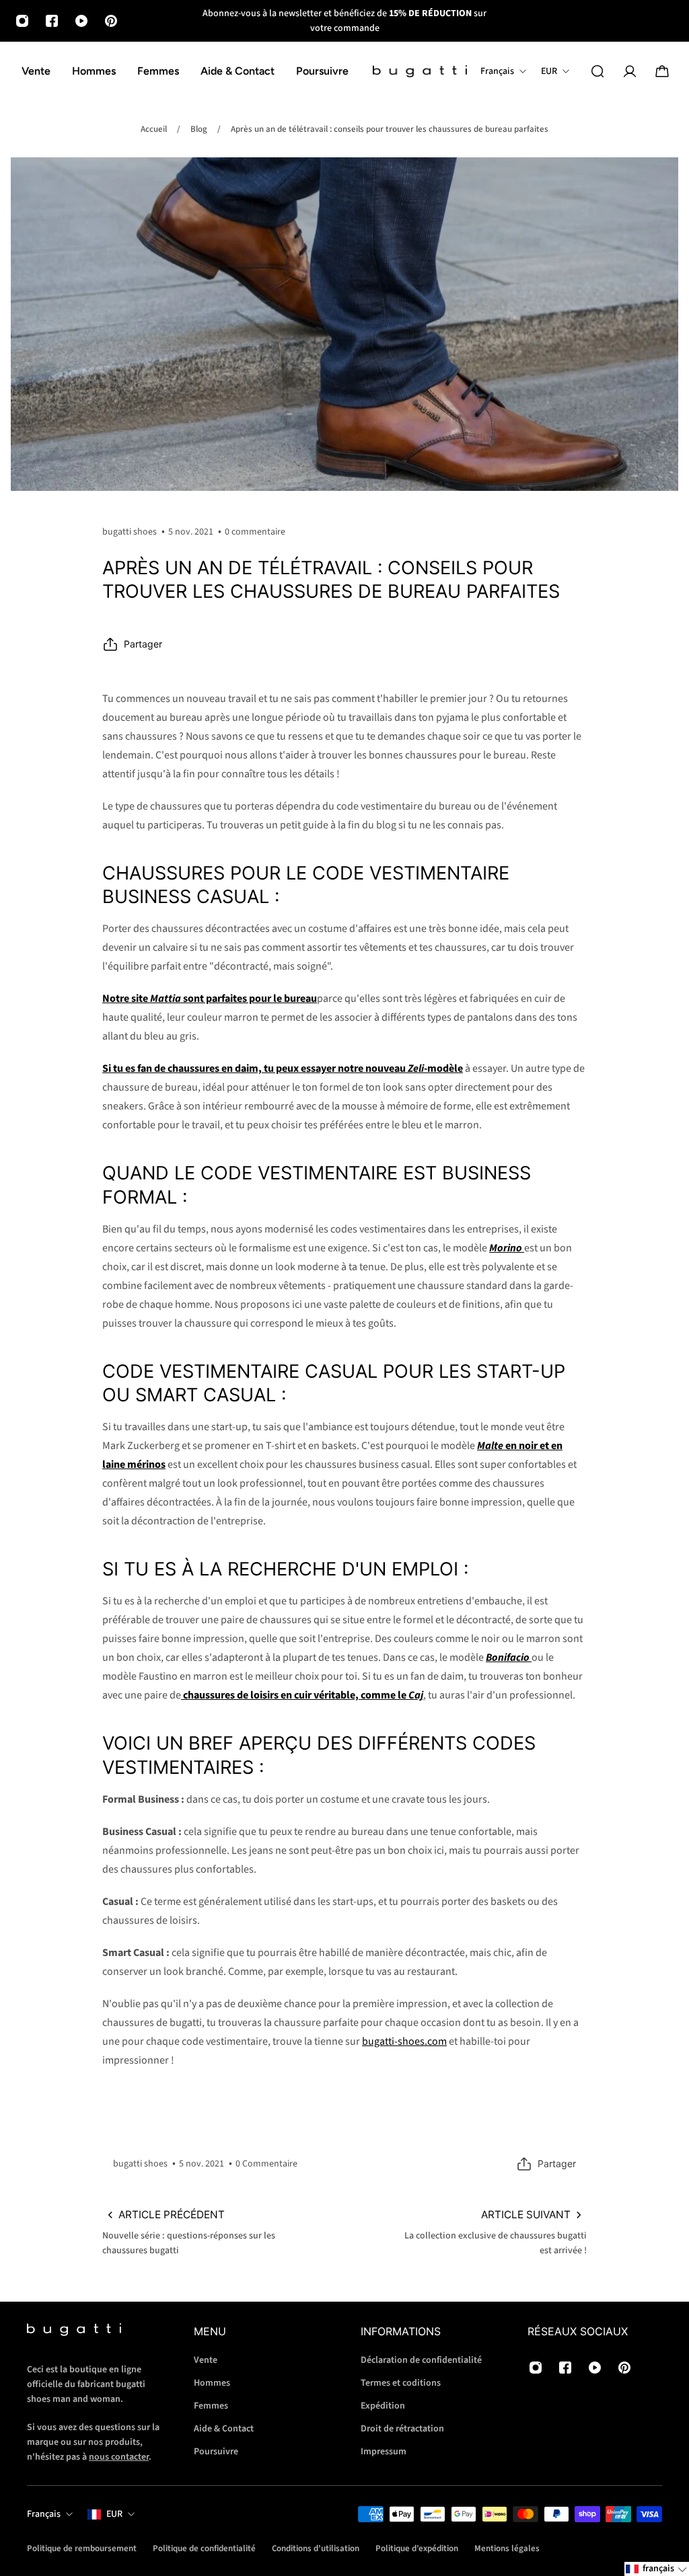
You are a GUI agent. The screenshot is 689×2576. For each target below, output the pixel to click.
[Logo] (420, 72)
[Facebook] (52, 21)
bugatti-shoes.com (404, 2041)
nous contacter (119, 2456)
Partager (143, 644)
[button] (657, 2569)
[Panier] (662, 71)
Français (44, 2514)
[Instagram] (22, 21)
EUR (114, 2514)
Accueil (154, 129)
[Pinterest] (111, 21)
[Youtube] (81, 21)
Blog (199, 129)
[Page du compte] (630, 71)
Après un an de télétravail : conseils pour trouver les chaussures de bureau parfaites (390, 129)
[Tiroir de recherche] (597, 71)
